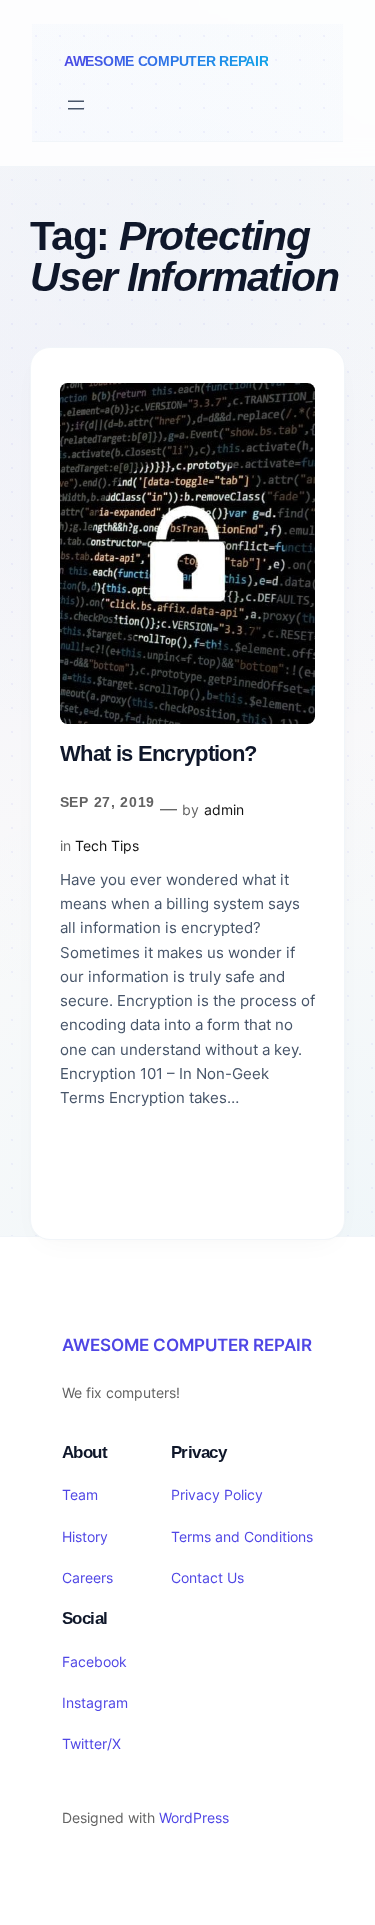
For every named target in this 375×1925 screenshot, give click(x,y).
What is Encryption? (158, 753)
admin (224, 809)
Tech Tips (107, 845)
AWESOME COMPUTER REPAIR (166, 61)
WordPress (194, 1817)
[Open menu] (76, 105)
